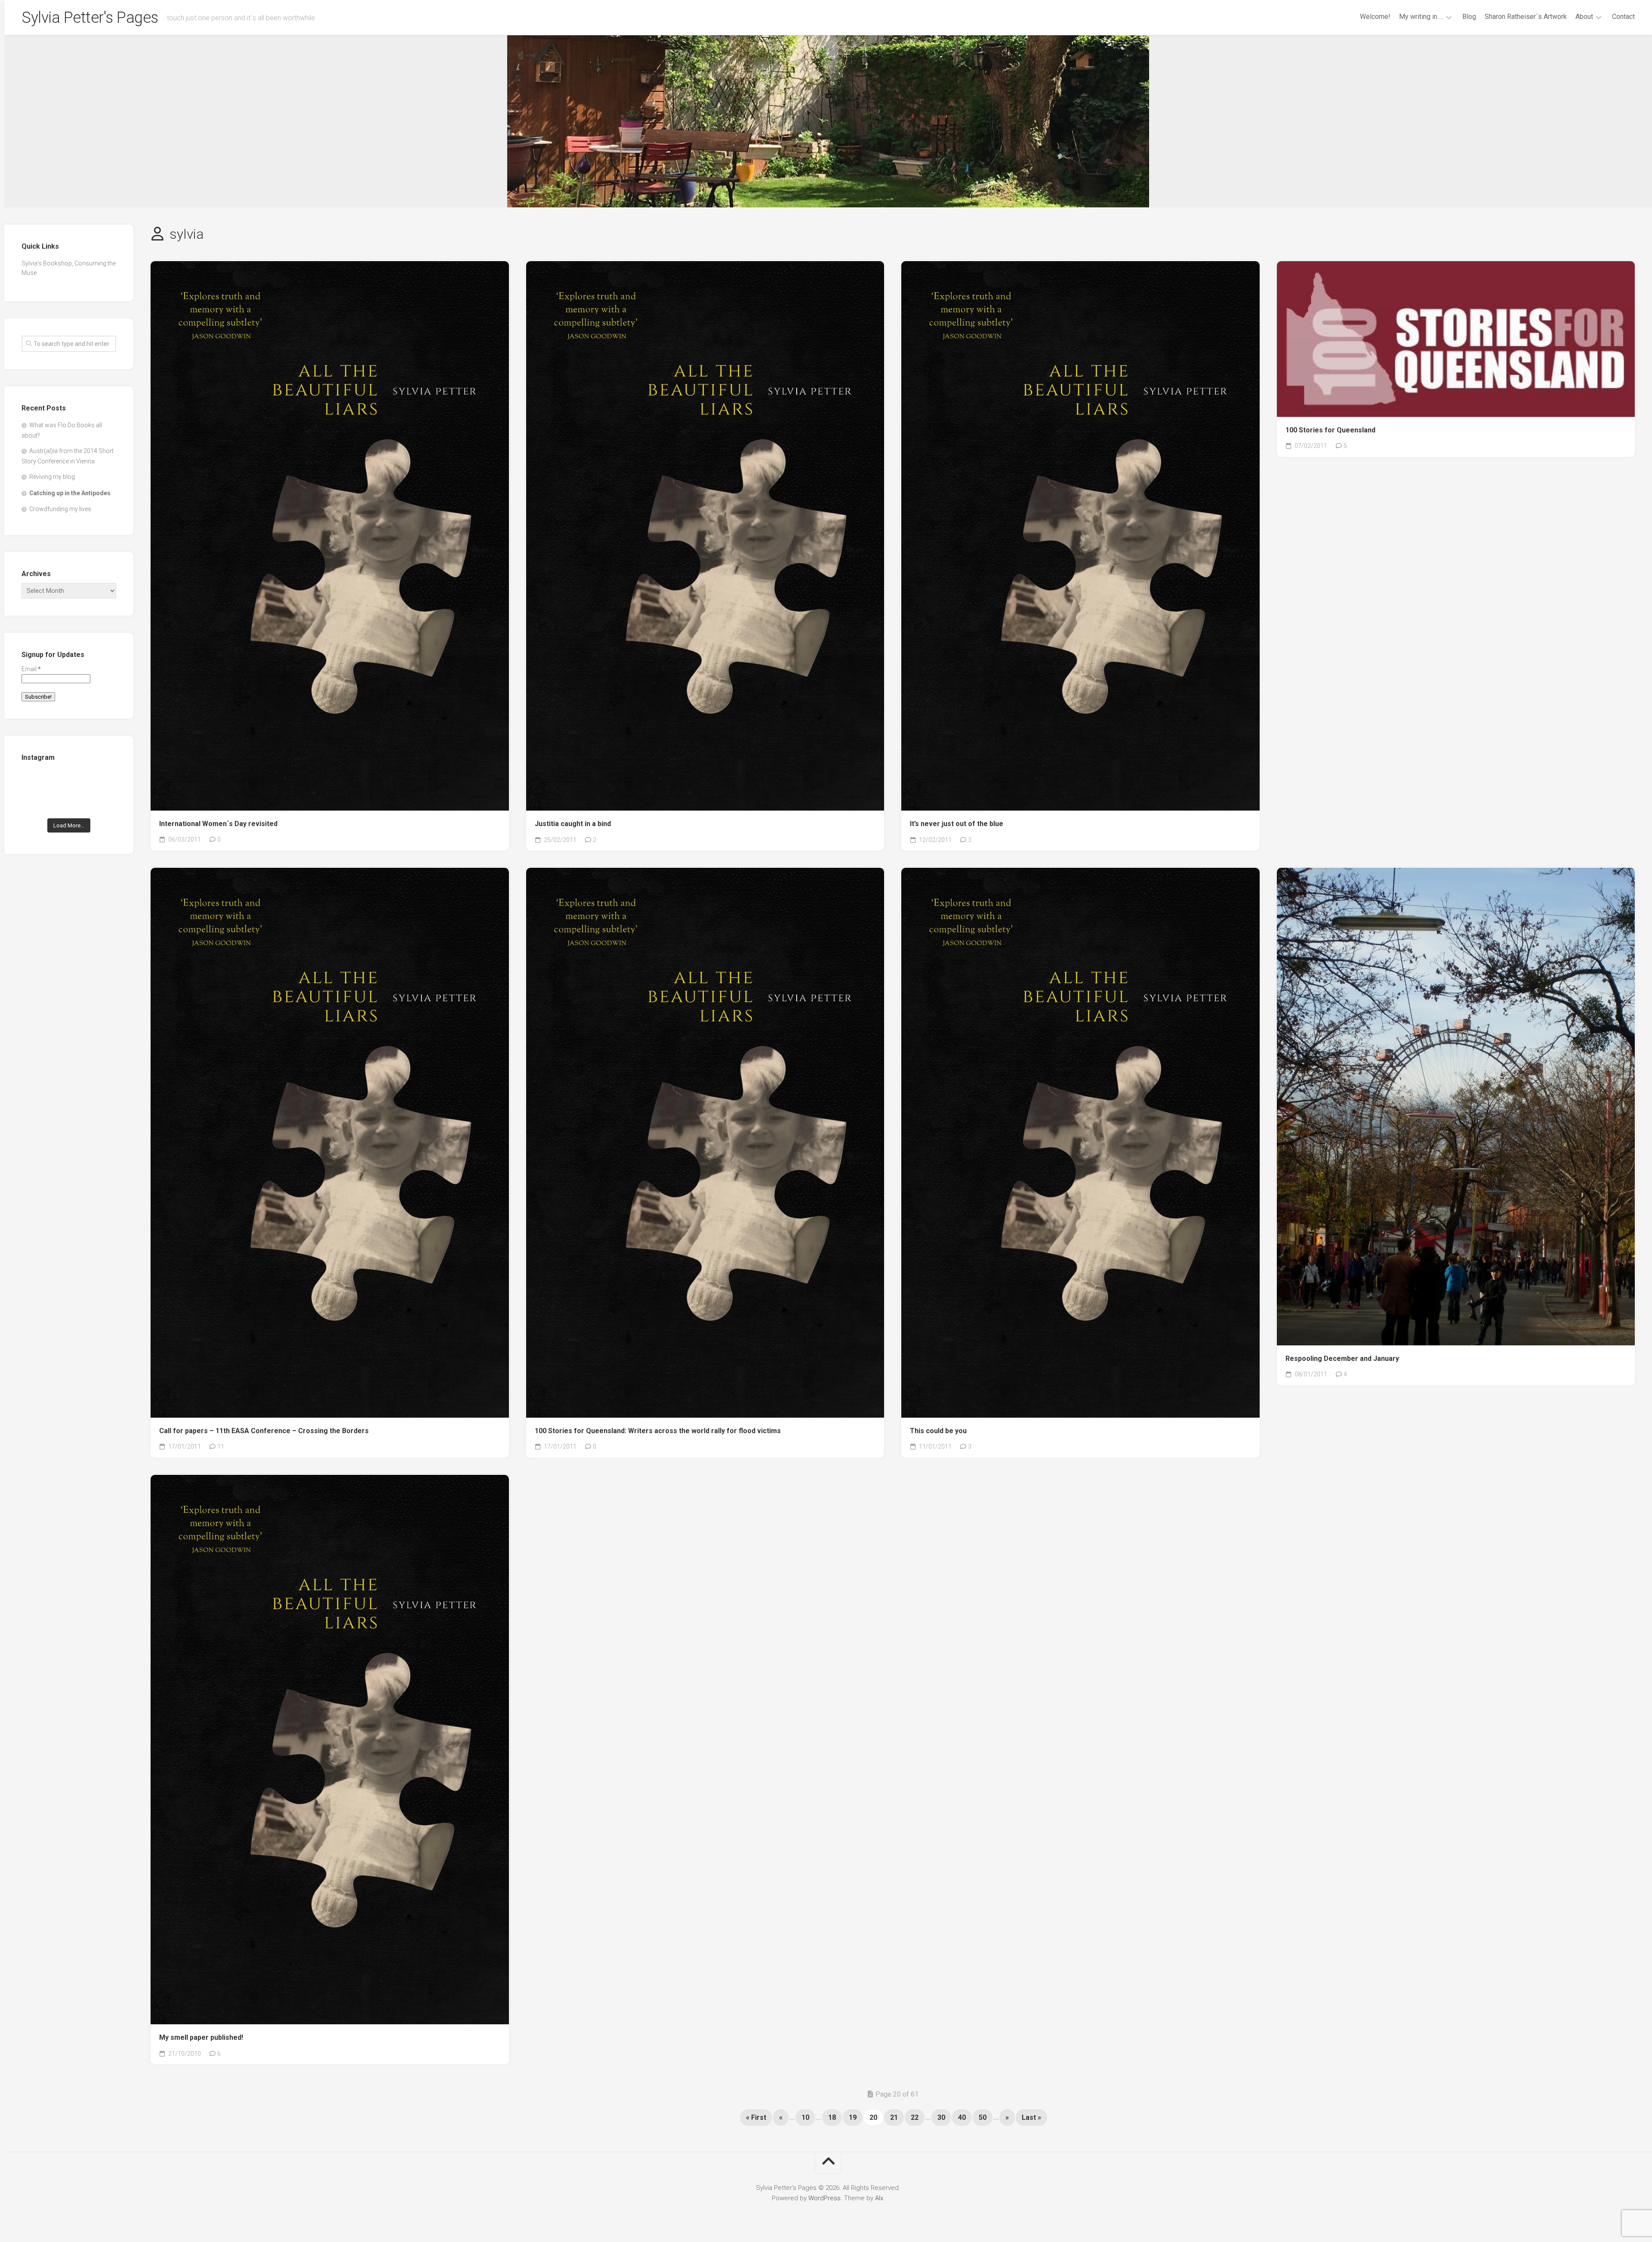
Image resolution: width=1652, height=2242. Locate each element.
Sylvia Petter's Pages (90, 18)
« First (756, 2117)
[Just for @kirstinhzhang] (69, 803)
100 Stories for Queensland (1330, 430)
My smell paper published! (201, 2037)
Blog (1469, 17)
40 (962, 2117)
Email (31, 669)
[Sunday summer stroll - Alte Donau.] (36, 803)
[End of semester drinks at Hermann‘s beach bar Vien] (102, 782)
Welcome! (1375, 17)
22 (915, 2117)
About (1584, 17)
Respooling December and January (1342, 1358)
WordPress (824, 2198)
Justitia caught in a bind (573, 824)
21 (894, 2117)
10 (805, 2117)
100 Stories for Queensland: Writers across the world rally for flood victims (658, 1431)
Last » (1031, 2117)
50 (983, 2117)
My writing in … (1421, 17)
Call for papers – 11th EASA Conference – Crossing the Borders (264, 1431)
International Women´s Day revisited (218, 824)
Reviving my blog (52, 477)
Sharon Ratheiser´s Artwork (1526, 17)
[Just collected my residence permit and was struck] (36, 782)
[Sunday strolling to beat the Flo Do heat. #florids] (69, 782)
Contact (1623, 17)
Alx (879, 2198)
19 (853, 2117)
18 (832, 2117)
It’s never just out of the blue (957, 824)
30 (941, 2117)
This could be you (938, 1431)
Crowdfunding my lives (60, 509)
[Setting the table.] (102, 803)
